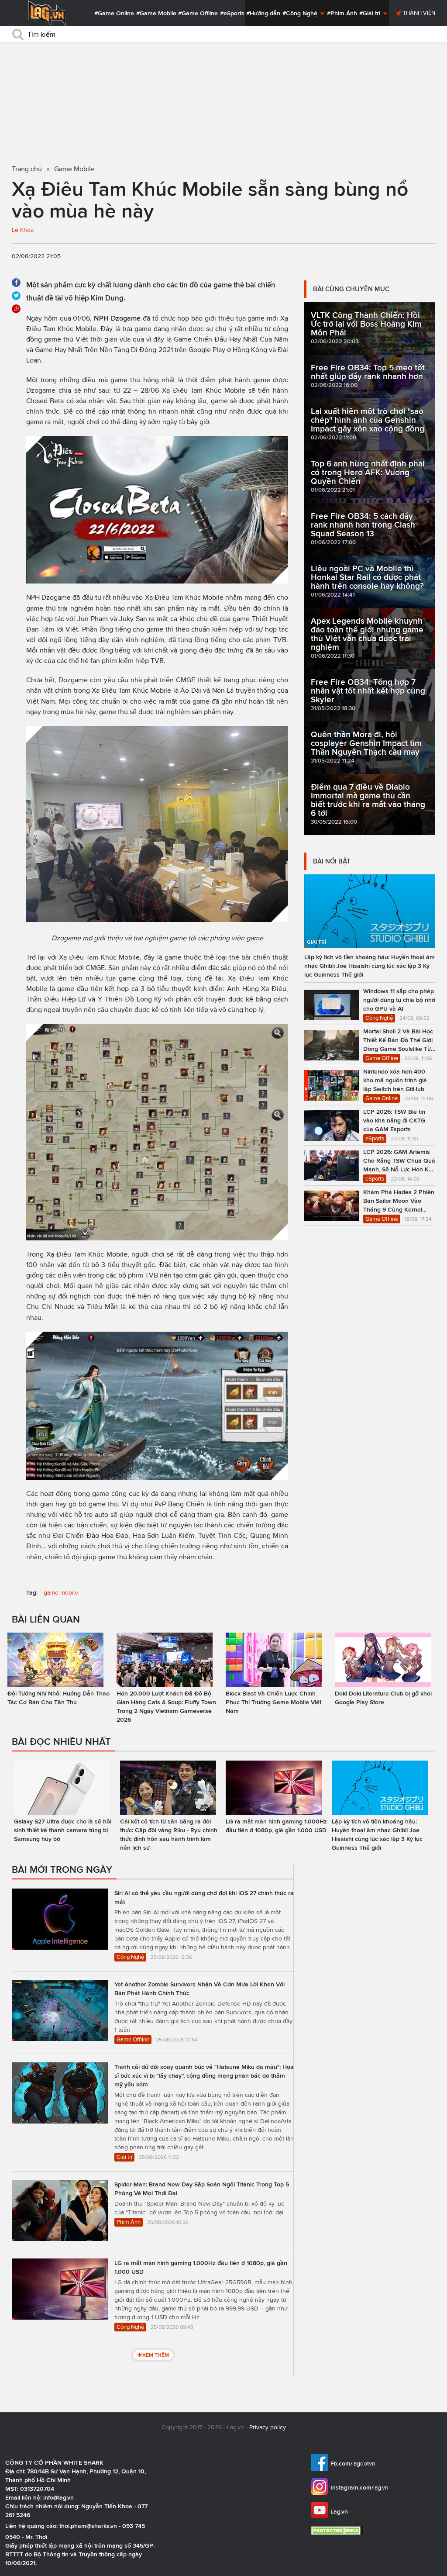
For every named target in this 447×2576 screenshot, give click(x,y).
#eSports (232, 13)
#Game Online (114, 13)
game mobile (61, 1593)
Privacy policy (268, 2427)
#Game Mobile (156, 13)
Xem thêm (156, 2355)
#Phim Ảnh (342, 13)
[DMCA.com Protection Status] (338, 2530)
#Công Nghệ (301, 13)
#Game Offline (198, 13)
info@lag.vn (58, 2497)
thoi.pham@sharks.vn (88, 2526)
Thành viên (418, 13)
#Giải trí (371, 13)
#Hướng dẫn (263, 13)
